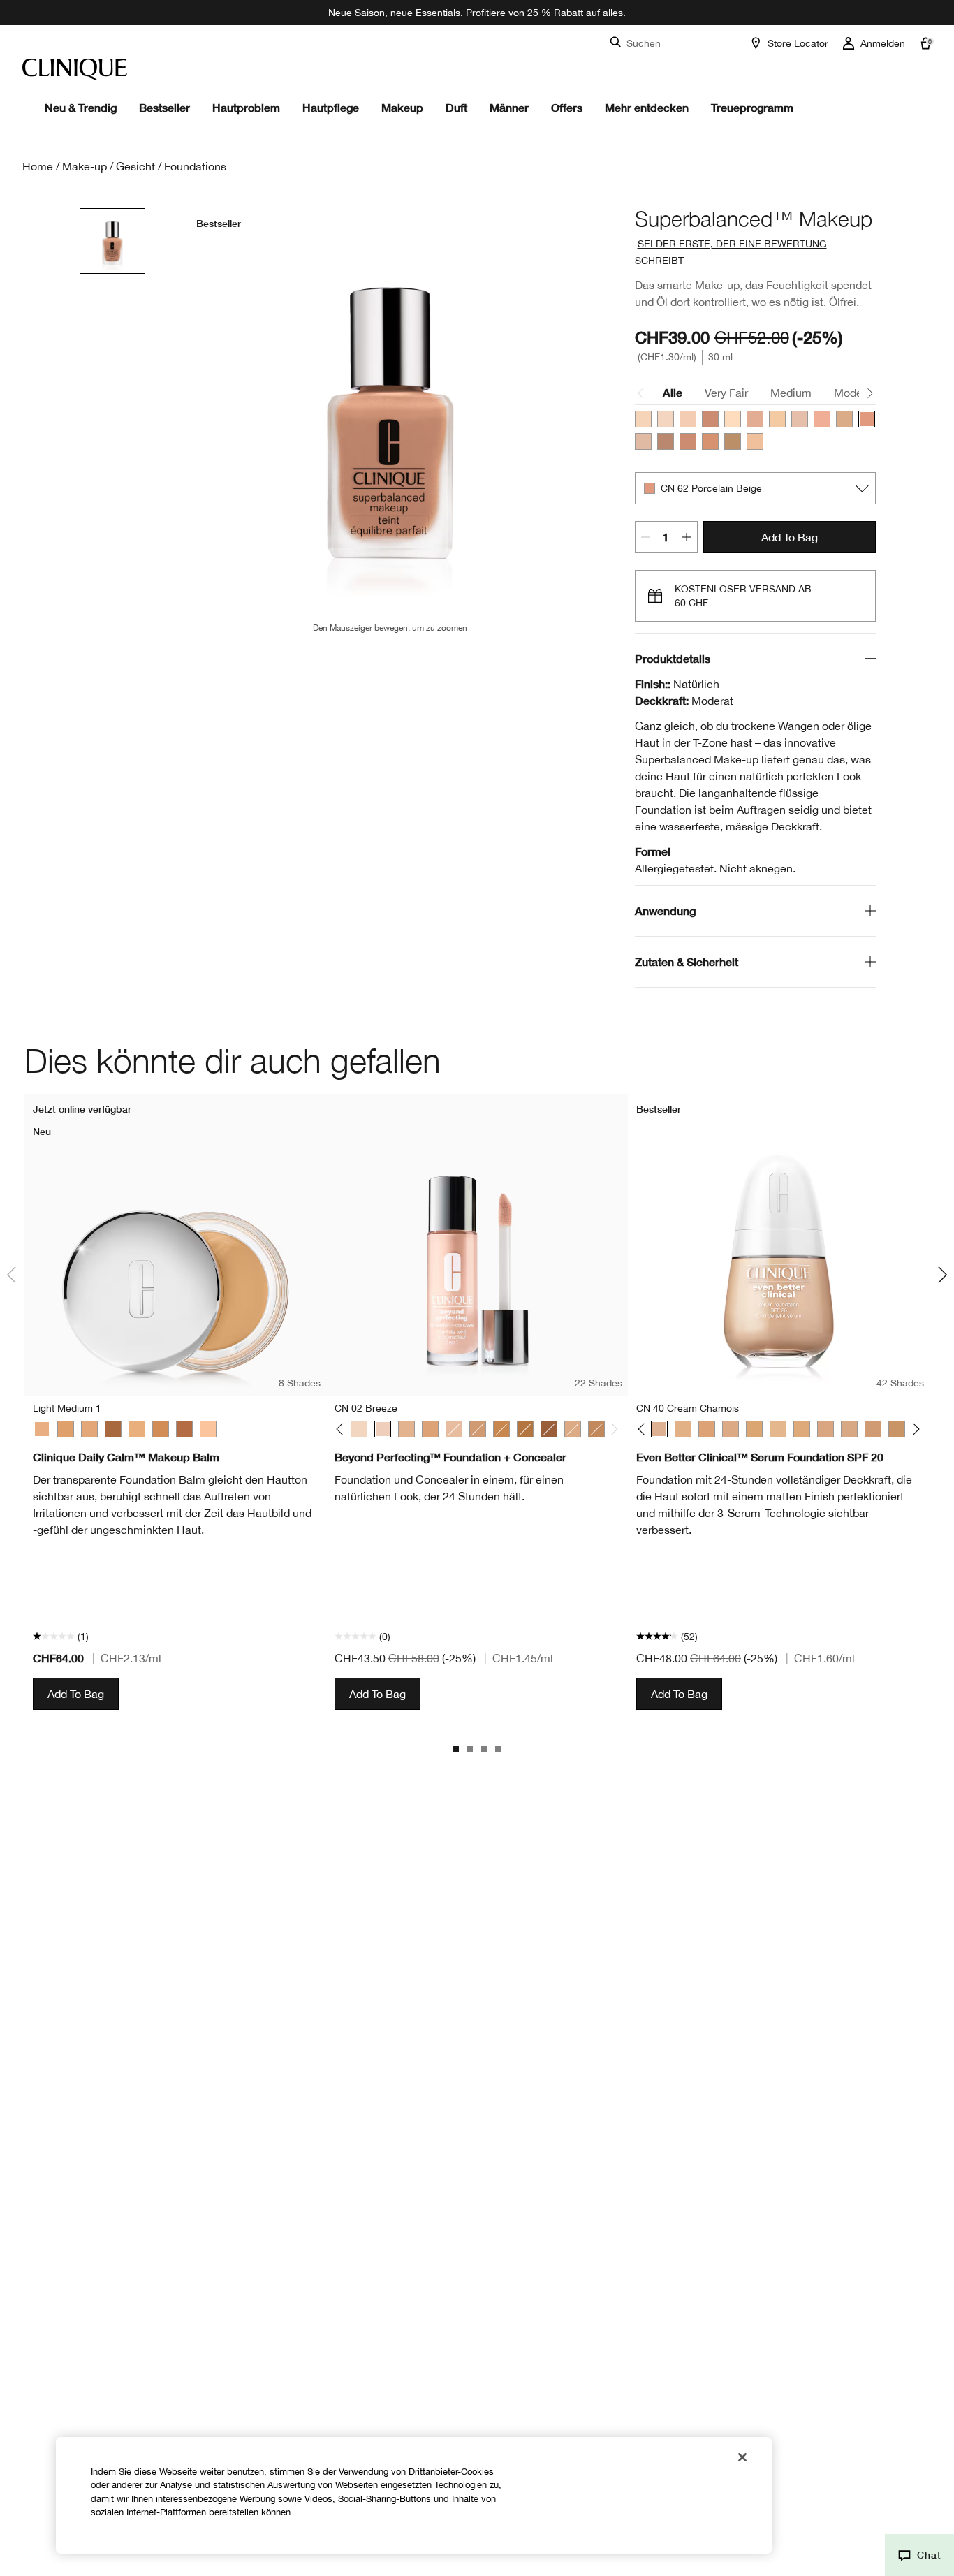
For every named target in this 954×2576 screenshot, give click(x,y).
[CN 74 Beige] (478, 1429)
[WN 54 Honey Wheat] (573, 1429)
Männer (509, 107)
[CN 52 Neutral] (731, 1429)
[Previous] (343, 1429)
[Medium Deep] (161, 1429)
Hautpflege (331, 107)
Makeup (402, 107)
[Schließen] (742, 2457)
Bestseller (164, 107)
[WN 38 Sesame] (406, 1429)
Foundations (195, 166)
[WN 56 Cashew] (778, 1429)
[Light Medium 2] (137, 1429)
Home (38, 166)
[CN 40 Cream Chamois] (688, 419)
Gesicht (135, 166)
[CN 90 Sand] (710, 441)
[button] (919, 2555)
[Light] (208, 1429)
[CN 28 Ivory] (800, 419)
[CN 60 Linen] (666, 441)
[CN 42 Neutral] (822, 419)
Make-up (85, 166)
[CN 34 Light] (755, 419)
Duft (456, 107)
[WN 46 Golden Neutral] (683, 1429)
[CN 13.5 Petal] (643, 419)
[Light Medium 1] (42, 1429)
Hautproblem (246, 107)
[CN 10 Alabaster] (733, 419)
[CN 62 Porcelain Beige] (867, 419)
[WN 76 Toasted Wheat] (596, 1429)
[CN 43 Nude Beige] (844, 419)
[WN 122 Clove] (549, 1429)
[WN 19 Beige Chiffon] (755, 441)
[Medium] (66, 1429)
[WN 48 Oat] (430, 1429)
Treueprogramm (752, 107)
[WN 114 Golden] (733, 441)
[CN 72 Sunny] (710, 419)
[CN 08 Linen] (359, 1429)
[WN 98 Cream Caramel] (501, 1429)
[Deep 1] (184, 1429)
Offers (567, 107)
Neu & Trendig (81, 107)
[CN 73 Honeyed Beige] (688, 441)
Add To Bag (790, 537)
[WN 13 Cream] (777, 419)
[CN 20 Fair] (666, 419)
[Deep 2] (113, 1429)
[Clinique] (75, 69)
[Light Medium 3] (89, 1429)
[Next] (612, 1429)
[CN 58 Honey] (802, 1429)
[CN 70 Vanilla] (643, 441)
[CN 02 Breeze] (383, 1429)
